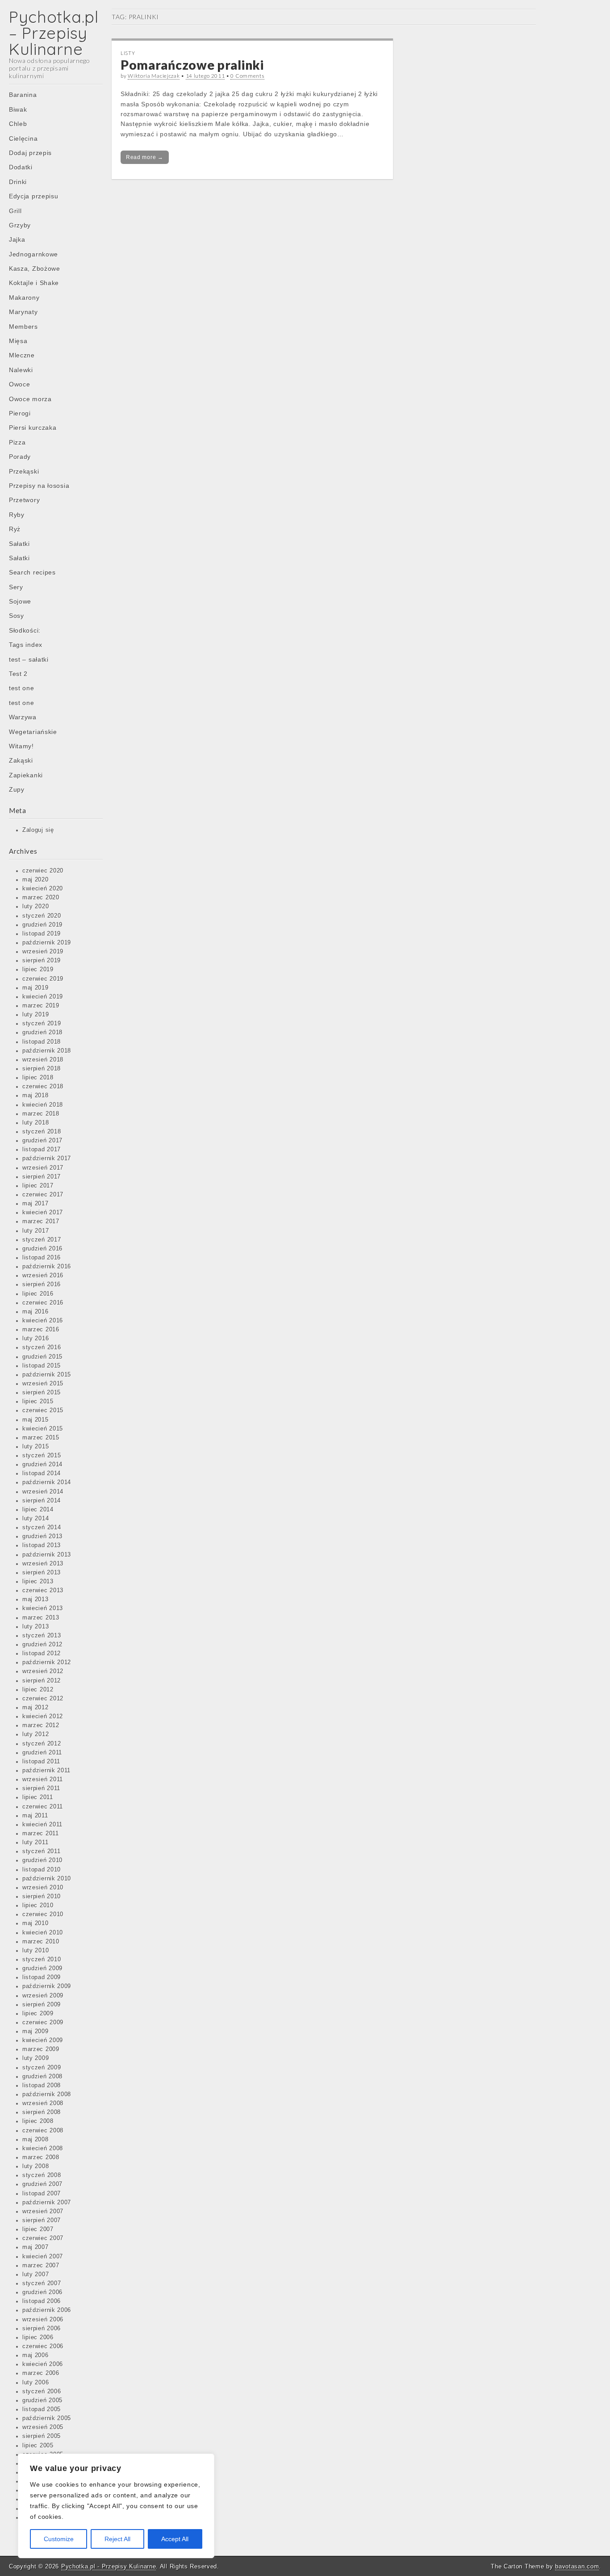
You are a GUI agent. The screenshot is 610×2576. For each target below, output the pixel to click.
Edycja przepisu (34, 196)
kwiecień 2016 (43, 1321)
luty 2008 (36, 2166)
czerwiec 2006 (43, 2346)
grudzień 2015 (42, 1357)
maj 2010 (36, 1923)
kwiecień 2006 (43, 2364)
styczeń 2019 (42, 1024)
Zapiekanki (26, 775)
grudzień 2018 (42, 1032)
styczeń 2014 (42, 1527)
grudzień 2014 (42, 1464)
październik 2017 (47, 1158)
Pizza (17, 442)
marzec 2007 (41, 2266)
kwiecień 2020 (43, 889)
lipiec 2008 (38, 2121)
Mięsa (18, 341)
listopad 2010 (42, 1870)
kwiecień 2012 (43, 1716)
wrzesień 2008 (43, 2103)
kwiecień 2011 (42, 1825)
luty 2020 (36, 906)
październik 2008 (47, 2094)
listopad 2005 (42, 2409)
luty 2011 (35, 1842)
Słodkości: (25, 630)
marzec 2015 (41, 1438)
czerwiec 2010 (43, 1914)
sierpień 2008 (42, 2112)
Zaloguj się (38, 830)
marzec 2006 (41, 2373)
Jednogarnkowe (33, 254)
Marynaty (23, 312)
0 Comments (247, 76)
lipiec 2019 (38, 969)
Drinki (18, 182)
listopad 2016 (42, 1258)
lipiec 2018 (38, 1078)
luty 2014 (36, 1519)
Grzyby (20, 225)
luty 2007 (36, 2274)
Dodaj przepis (30, 153)
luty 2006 (36, 2383)
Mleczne (22, 355)
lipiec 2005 (38, 2446)
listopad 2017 (42, 1150)
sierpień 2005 (42, 2436)
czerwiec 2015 (43, 1410)
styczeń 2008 (42, 2175)
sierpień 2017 (42, 1177)
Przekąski (24, 471)
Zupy (17, 789)
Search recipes (32, 572)
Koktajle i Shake (34, 283)
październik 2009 (47, 1986)
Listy (128, 53)
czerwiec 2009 (43, 2022)
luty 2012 (36, 1734)
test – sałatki (29, 659)
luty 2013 (36, 1627)
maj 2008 (36, 2140)
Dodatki (21, 167)
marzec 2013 (41, 1618)
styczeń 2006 (42, 2391)
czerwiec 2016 (43, 1303)
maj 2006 (36, 2355)
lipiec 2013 (38, 1582)
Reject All (117, 2539)
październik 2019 (47, 943)
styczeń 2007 (42, 2283)
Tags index (26, 645)
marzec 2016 (41, 1330)
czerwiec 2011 (43, 1807)
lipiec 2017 (38, 1186)
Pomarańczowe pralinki (192, 65)
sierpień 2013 (42, 1573)
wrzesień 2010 (43, 1888)
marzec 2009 (41, 2049)
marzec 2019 (41, 1006)
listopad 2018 (42, 1042)
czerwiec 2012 (43, 1699)
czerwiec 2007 (43, 2238)
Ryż (15, 529)
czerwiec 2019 (43, 979)
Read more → (145, 157)
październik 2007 (47, 2203)
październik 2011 (46, 1770)
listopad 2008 (42, 2085)
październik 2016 (47, 1267)
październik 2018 (47, 1051)
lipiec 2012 (38, 1690)
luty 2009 (36, 2058)
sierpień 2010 (42, 1896)
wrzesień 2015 (43, 1384)
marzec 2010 (41, 1942)
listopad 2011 (41, 1762)
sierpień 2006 (42, 2328)
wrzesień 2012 (43, 1671)
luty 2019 (36, 1015)
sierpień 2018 (42, 1069)
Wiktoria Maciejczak (154, 76)
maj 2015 (36, 1420)
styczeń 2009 (42, 2068)
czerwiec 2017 (43, 1195)
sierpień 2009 (42, 2005)
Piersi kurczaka (33, 428)
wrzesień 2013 (43, 1564)
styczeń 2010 (42, 1959)
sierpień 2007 (42, 2220)
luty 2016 (36, 1338)
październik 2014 (47, 1482)
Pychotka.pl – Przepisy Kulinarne (54, 33)
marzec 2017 (41, 1221)
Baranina (23, 95)
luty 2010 (36, 1951)
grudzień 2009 (42, 1968)
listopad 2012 (42, 1653)
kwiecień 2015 (43, 1429)
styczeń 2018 (42, 1132)
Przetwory (24, 500)
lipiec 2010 (38, 1905)
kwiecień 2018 (43, 1105)
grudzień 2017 (42, 1141)
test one (22, 688)
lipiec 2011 (38, 1797)
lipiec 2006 (38, 2337)
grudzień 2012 (42, 1645)
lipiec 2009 (38, 2014)
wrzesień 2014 (43, 1492)
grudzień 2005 (42, 2400)
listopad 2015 (42, 1366)
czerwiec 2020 (43, 871)
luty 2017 (36, 1231)
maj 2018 (36, 1095)
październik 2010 (47, 1879)
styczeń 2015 (42, 1456)
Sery (16, 587)
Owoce (20, 384)
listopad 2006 (42, 2301)
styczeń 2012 (42, 1744)
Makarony (24, 298)
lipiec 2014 (38, 1510)
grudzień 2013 (42, 1536)
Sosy (17, 616)
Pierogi (20, 413)
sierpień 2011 (41, 1788)
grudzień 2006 (42, 2292)
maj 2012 (36, 1708)
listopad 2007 (42, 2194)
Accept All (175, 2539)
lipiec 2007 (38, 2229)
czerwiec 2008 (43, 2131)
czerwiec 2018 (43, 1087)
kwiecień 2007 (43, 2257)
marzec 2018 (41, 1114)
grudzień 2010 (42, 1860)
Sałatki (19, 544)
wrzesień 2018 (43, 1060)
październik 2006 (47, 2310)
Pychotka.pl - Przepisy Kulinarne (109, 2566)
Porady (20, 457)
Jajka (17, 239)
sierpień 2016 (42, 1284)
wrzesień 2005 (43, 2427)
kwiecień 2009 (43, 2040)
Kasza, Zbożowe (35, 269)
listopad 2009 (42, 1977)
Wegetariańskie (33, 732)
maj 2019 (36, 988)
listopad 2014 (42, 1473)
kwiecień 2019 (43, 997)
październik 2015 (47, 1375)
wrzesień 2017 (43, 1168)
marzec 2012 (41, 1725)
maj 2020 (36, 880)
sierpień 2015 (42, 1393)
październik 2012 (47, 1662)
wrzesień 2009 (43, 1996)
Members (23, 327)
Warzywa (23, 717)
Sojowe (20, 601)
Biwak (18, 109)
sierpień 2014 (42, 1501)
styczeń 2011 (41, 1851)
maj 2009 (36, 2031)
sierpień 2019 (42, 961)
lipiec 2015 (38, 1401)
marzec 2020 (41, 898)
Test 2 (18, 674)
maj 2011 (35, 1816)
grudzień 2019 (42, 925)
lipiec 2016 (38, 1294)
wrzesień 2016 (43, 1275)
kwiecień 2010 (43, 1933)
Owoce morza (30, 399)
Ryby (17, 515)
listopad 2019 (42, 934)
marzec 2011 (41, 1833)
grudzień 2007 (42, 2184)
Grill (15, 211)
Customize (59, 2539)
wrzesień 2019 (43, 952)
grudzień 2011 (42, 1753)
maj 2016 (36, 1312)
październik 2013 (47, 1555)
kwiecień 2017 (43, 1212)
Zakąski (21, 760)
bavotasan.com (577, 2566)
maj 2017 (36, 1204)
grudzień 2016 (42, 1249)
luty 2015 (36, 1447)
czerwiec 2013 (43, 1590)
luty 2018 (36, 1123)
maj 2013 (36, 1599)
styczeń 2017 (42, 1240)
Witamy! (21, 746)
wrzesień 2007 (43, 2211)
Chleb (18, 124)
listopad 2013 (42, 1545)
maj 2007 (36, 2247)
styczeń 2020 (42, 916)
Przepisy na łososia (39, 486)
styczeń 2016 (42, 1347)
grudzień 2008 (42, 2077)
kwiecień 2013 (43, 1608)
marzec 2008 (41, 2157)
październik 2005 (47, 2418)
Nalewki (21, 370)
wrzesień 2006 (43, 2320)
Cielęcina (23, 138)
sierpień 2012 (42, 1681)
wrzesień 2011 (43, 1779)
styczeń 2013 (42, 1636)
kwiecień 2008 (43, 2148)
